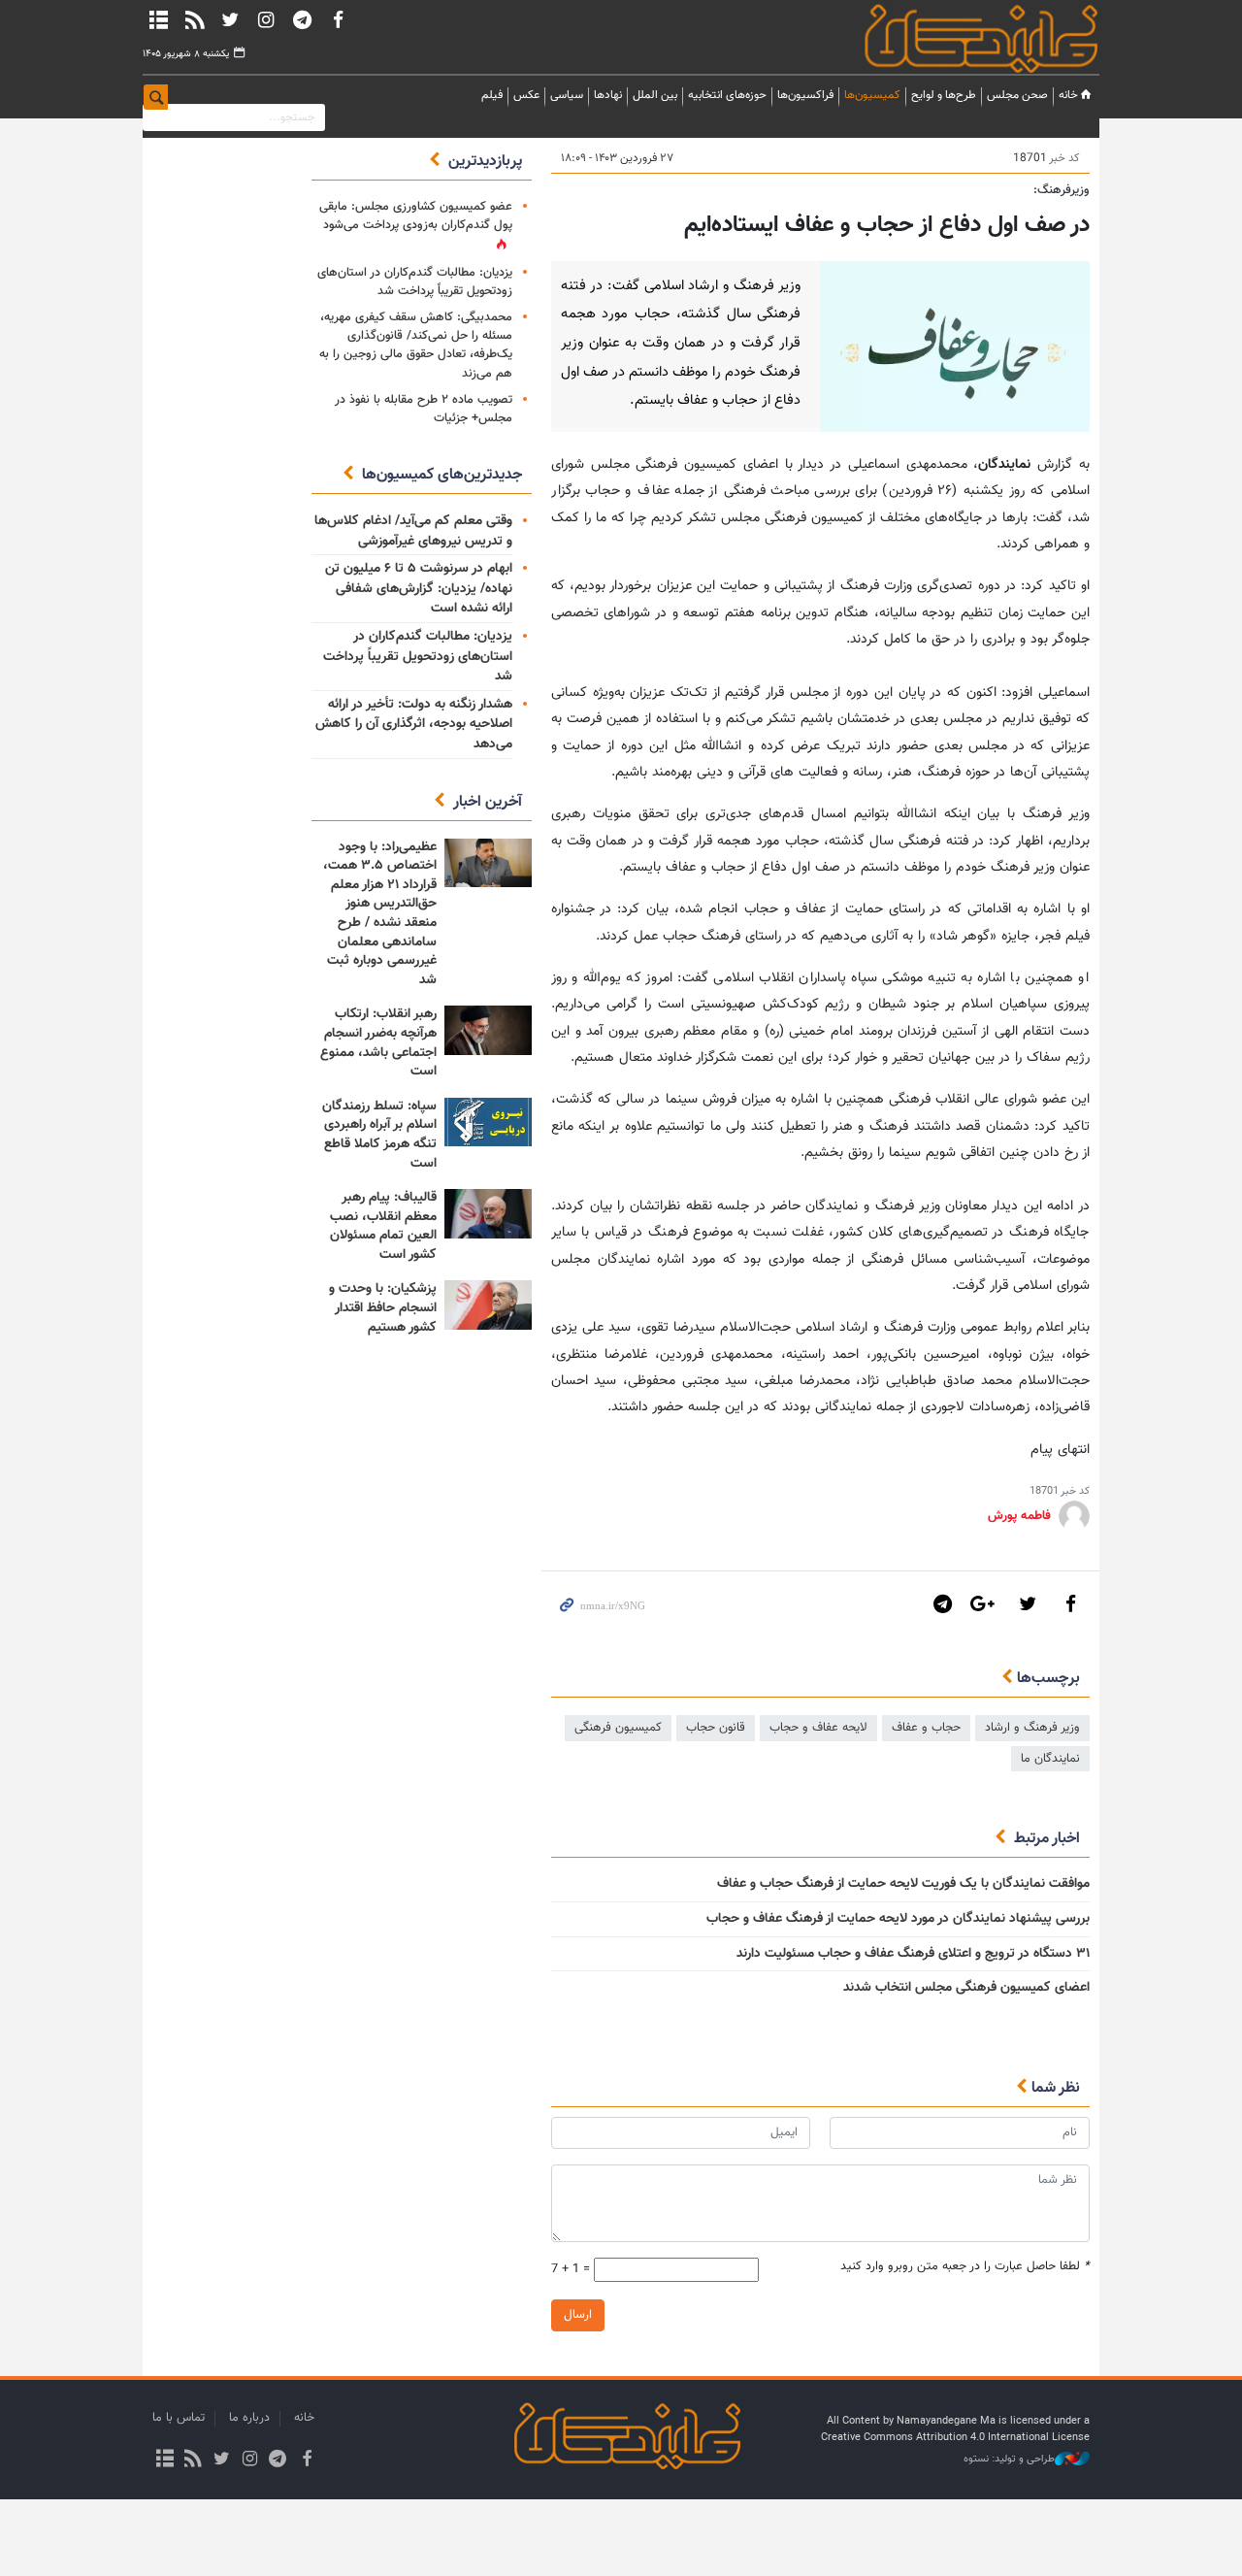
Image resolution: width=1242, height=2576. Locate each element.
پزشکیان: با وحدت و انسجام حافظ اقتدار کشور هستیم (383, 1308)
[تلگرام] (302, 19)
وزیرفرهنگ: (1062, 190)
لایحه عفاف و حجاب (818, 1728)
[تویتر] (230, 19)
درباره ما (249, 2418)
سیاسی (567, 95)
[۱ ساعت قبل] (488, 863)
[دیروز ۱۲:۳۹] (488, 1030)
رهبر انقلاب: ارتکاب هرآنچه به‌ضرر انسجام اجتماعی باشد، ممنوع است (378, 1043)
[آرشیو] (158, 19)
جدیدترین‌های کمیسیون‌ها (442, 475)
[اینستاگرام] (266, 19)
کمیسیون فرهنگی (618, 1728)
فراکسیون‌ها (805, 95)
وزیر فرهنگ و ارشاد (1032, 1728)
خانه (1068, 95)
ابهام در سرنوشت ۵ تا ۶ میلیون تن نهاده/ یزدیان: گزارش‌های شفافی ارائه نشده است (419, 589)
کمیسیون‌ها (872, 95)
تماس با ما (179, 2418)
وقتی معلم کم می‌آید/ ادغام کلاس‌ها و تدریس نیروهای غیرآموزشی (413, 531)
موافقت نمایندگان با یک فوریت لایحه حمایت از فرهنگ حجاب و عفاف (903, 1884)
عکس (526, 95)
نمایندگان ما (1050, 1759)
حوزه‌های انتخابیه (727, 95)
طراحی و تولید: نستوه (1009, 2460)
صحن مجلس (1017, 95)
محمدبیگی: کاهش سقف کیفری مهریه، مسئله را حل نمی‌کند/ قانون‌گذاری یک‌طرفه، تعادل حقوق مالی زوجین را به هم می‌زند (416, 346)
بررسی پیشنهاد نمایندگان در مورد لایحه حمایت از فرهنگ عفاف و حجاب (898, 1919)
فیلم (492, 95)
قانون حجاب (716, 1728)
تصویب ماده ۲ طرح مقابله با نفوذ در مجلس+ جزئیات (424, 409)
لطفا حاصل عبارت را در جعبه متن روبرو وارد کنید (965, 2267)
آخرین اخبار (488, 802)
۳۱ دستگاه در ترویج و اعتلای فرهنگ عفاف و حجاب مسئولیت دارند (913, 1954)
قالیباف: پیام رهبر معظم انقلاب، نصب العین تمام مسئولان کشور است (383, 1226)
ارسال (578, 2315)
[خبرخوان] (194, 19)
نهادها (608, 95)
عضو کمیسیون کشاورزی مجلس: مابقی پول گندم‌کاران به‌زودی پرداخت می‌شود (416, 216)
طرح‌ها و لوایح (944, 95)
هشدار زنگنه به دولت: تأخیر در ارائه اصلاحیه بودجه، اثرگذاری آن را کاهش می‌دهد (414, 725)
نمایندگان (954, 38)
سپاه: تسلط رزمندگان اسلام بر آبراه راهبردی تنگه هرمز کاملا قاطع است (379, 1135)
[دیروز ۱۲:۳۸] (488, 1305)
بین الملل (655, 95)
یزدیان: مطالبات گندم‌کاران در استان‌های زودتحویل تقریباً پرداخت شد (415, 282)
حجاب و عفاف (926, 1728)
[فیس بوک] (338, 19)
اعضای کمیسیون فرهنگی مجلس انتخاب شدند (966, 1988)
